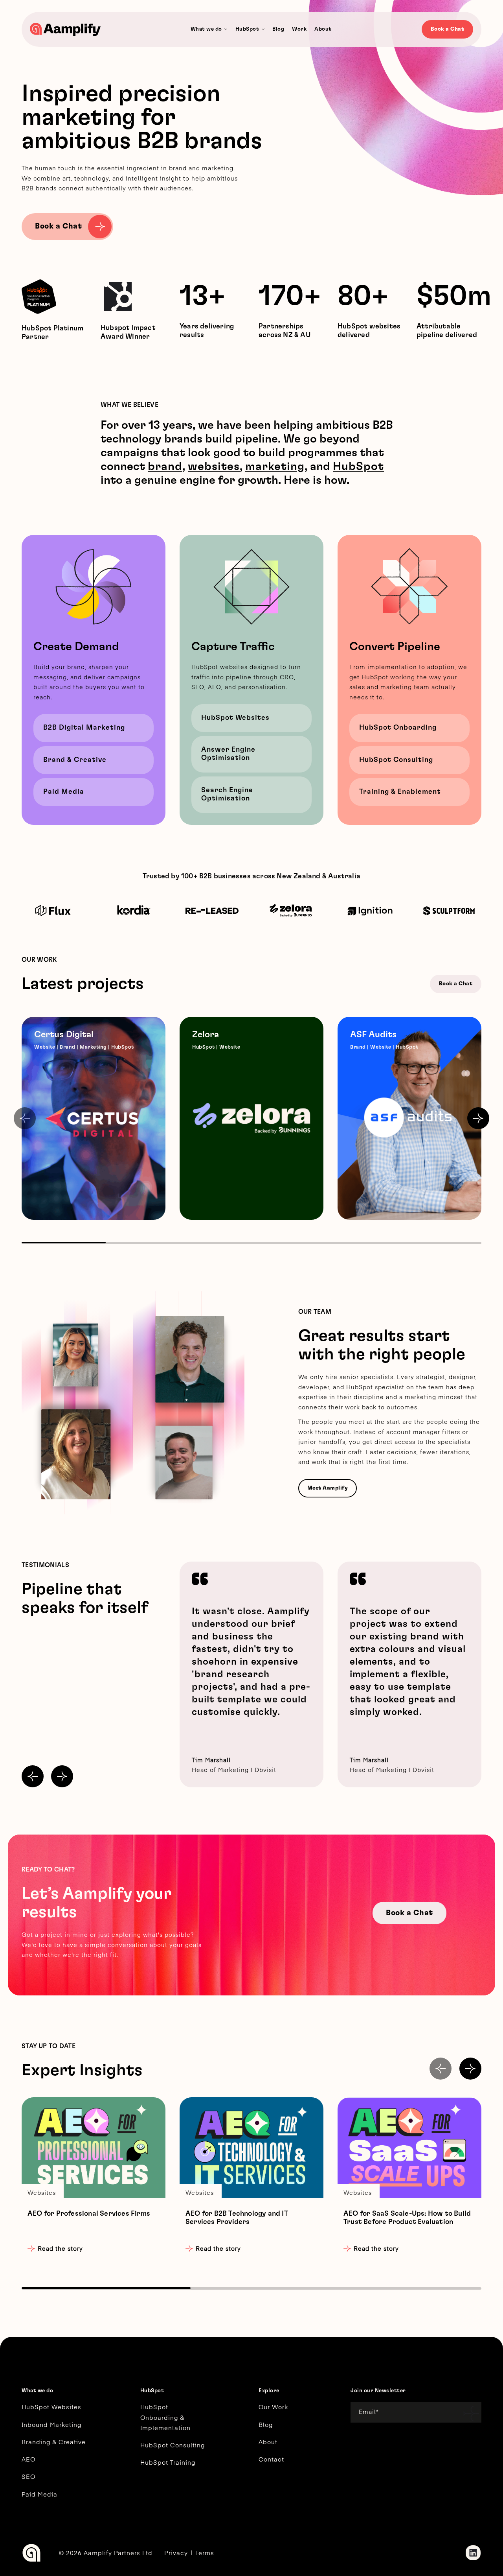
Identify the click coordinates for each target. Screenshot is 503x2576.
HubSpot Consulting (396, 760)
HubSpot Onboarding (398, 728)
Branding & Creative (54, 2442)
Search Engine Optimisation (227, 794)
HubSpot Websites (235, 718)
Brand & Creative (75, 760)
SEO (28, 2476)
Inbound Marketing (51, 2424)
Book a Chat (448, 29)
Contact (271, 2459)
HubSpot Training (168, 2462)
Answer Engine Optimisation (228, 754)
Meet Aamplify (328, 1488)
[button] (478, 1118)
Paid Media (64, 792)
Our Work (273, 2407)
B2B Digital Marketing (84, 728)
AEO (28, 2459)
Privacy (176, 2553)
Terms (205, 2553)
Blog (266, 2424)
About (268, 2442)
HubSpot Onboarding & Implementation (165, 2417)
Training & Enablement (400, 792)
